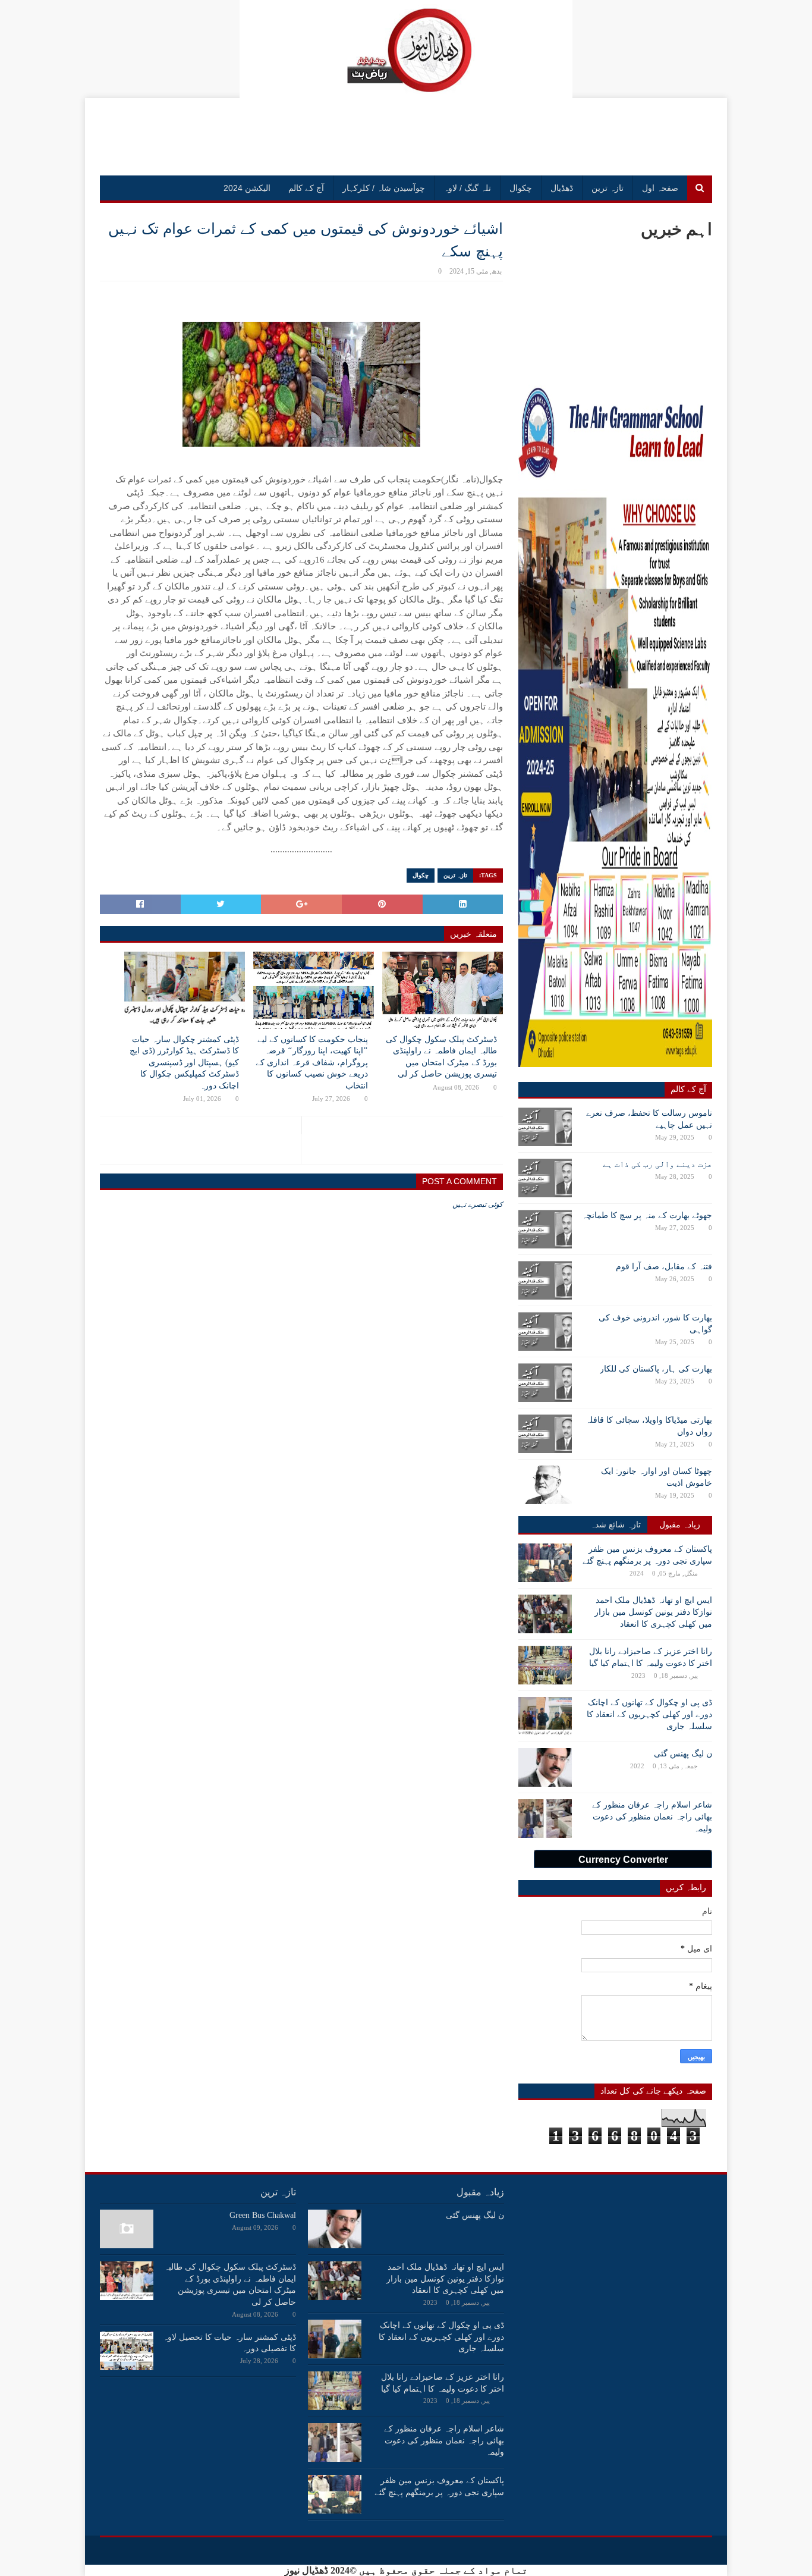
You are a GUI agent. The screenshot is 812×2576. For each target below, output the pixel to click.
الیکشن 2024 (247, 188)
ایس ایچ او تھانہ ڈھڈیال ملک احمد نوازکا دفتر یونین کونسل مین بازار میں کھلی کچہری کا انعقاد (653, 1612)
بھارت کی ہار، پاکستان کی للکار (656, 1369)
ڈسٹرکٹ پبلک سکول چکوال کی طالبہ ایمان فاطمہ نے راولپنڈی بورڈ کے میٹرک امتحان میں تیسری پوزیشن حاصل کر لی (441, 1057)
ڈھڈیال (562, 188)
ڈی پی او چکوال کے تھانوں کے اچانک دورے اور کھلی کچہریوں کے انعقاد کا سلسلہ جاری (649, 1714)
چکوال (521, 188)
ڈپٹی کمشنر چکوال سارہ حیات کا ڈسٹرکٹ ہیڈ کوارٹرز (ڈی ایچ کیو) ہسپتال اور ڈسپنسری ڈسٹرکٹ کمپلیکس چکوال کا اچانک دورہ (184, 1063)
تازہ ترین (608, 188)
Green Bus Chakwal (263, 2215)
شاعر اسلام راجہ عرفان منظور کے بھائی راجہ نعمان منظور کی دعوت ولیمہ (652, 1816)
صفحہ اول (660, 188)
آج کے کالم (306, 188)
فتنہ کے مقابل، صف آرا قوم (664, 1267)
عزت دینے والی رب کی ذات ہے (657, 1164)
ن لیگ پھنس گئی (683, 1754)
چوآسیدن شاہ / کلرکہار (384, 188)
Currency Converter (623, 1860)
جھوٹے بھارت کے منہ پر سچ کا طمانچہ (647, 1215)
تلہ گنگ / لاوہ (467, 188)
